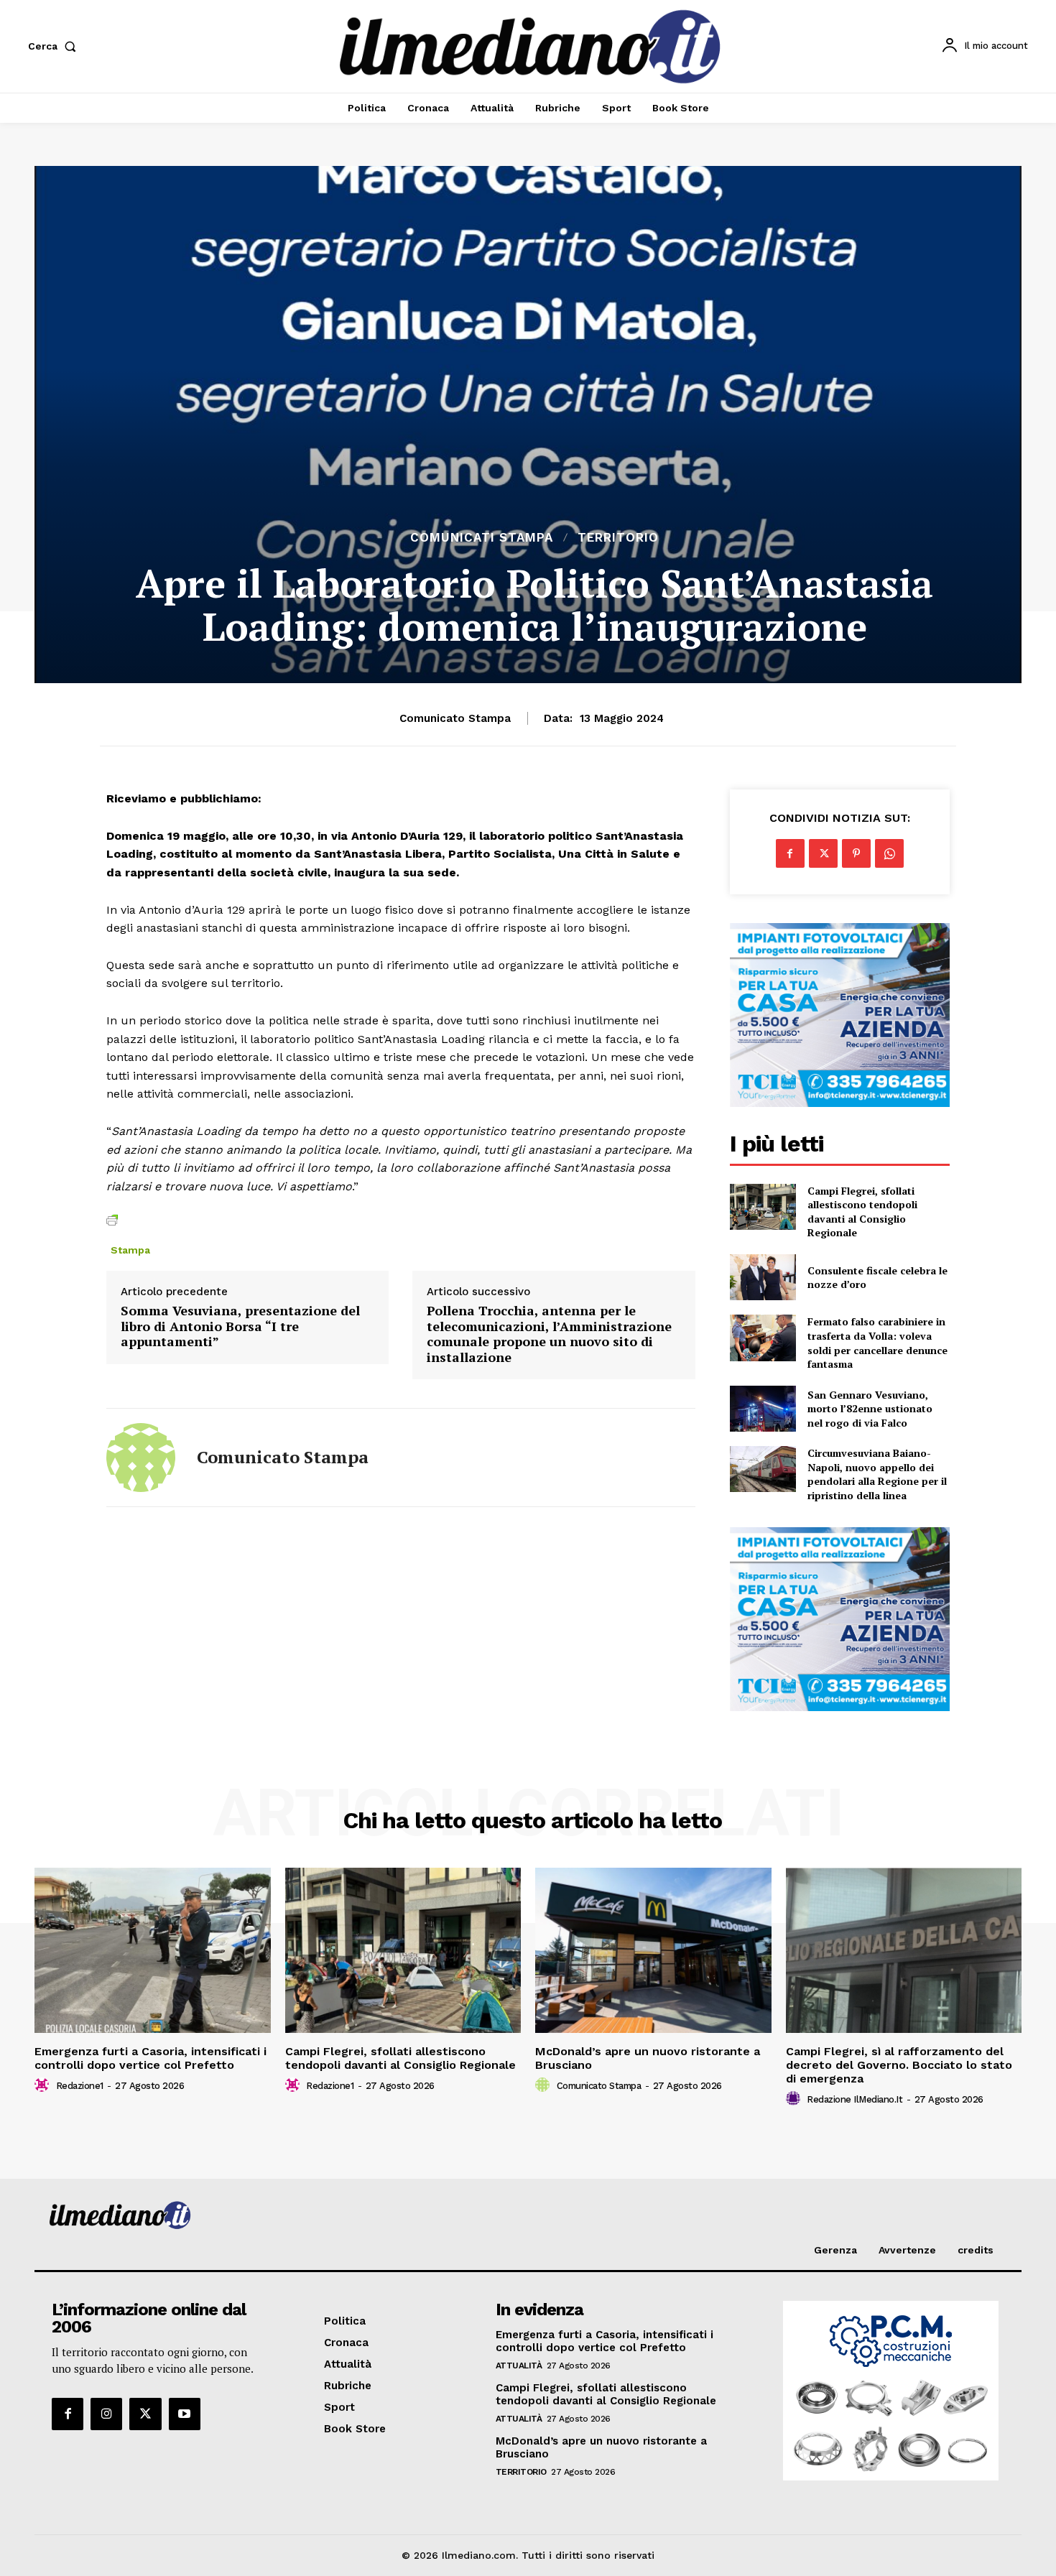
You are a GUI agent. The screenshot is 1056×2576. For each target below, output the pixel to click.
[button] (55, 46)
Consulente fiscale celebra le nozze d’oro (877, 1278)
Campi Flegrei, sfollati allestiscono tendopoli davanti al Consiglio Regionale (862, 1212)
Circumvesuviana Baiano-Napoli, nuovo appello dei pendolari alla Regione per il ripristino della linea (877, 1474)
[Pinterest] (856, 853)
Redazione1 (80, 2086)
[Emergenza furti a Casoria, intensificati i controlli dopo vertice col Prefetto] (153, 1950)
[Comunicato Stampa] (141, 1458)
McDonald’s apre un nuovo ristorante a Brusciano (648, 2058)
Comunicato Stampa (455, 718)
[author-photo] (44, 2085)
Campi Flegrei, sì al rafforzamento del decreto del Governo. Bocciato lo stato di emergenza (899, 2065)
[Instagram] (106, 2414)
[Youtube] (185, 2414)
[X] (823, 853)
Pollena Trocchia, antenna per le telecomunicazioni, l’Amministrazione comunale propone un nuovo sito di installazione (549, 1334)
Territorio (618, 538)
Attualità (519, 2366)
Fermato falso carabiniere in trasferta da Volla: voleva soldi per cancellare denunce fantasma (877, 1343)
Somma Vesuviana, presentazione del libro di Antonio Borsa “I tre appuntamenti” (240, 1326)
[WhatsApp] (889, 853)
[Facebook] (790, 853)
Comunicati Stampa (482, 538)
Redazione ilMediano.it (854, 2099)
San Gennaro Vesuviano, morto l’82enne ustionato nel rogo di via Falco (870, 1409)
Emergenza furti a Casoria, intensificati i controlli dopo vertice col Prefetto (150, 2058)
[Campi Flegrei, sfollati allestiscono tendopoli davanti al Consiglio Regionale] (763, 1207)
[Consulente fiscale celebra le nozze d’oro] (763, 1277)
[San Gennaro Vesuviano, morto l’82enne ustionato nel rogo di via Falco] (763, 1409)
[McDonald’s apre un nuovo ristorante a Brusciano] (653, 1950)
